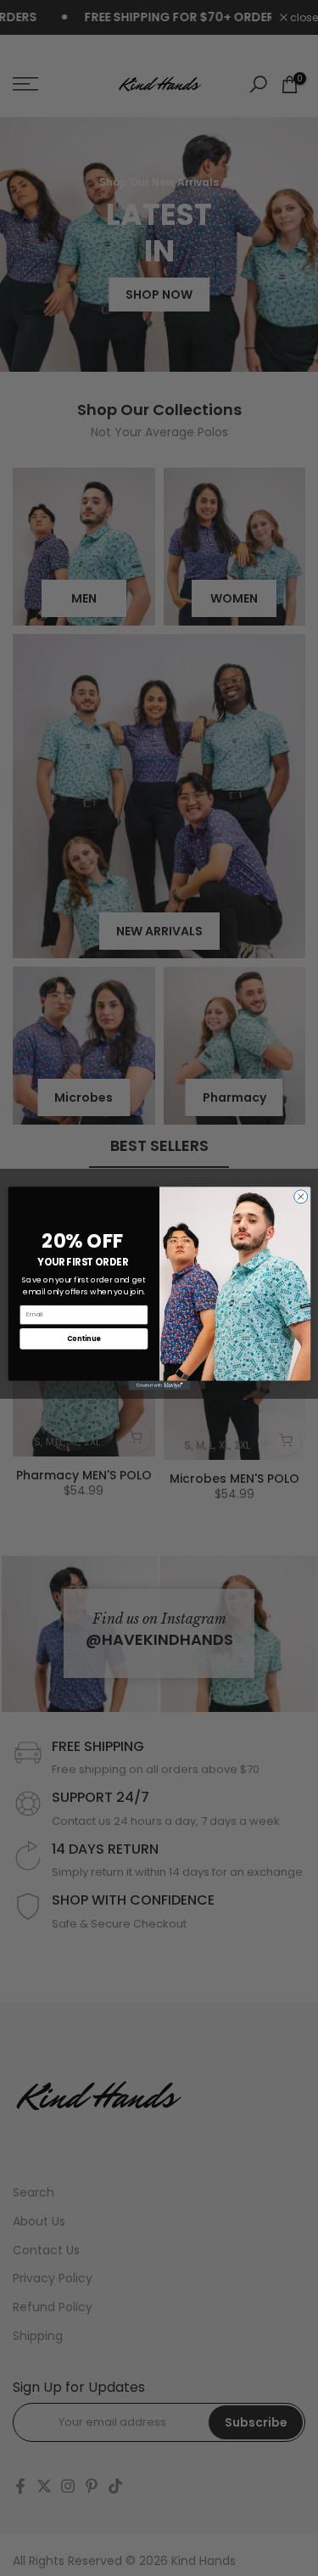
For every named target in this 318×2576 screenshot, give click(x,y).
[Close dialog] (300, 1196)
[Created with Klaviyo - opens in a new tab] (159, 1385)
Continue (83, 1338)
